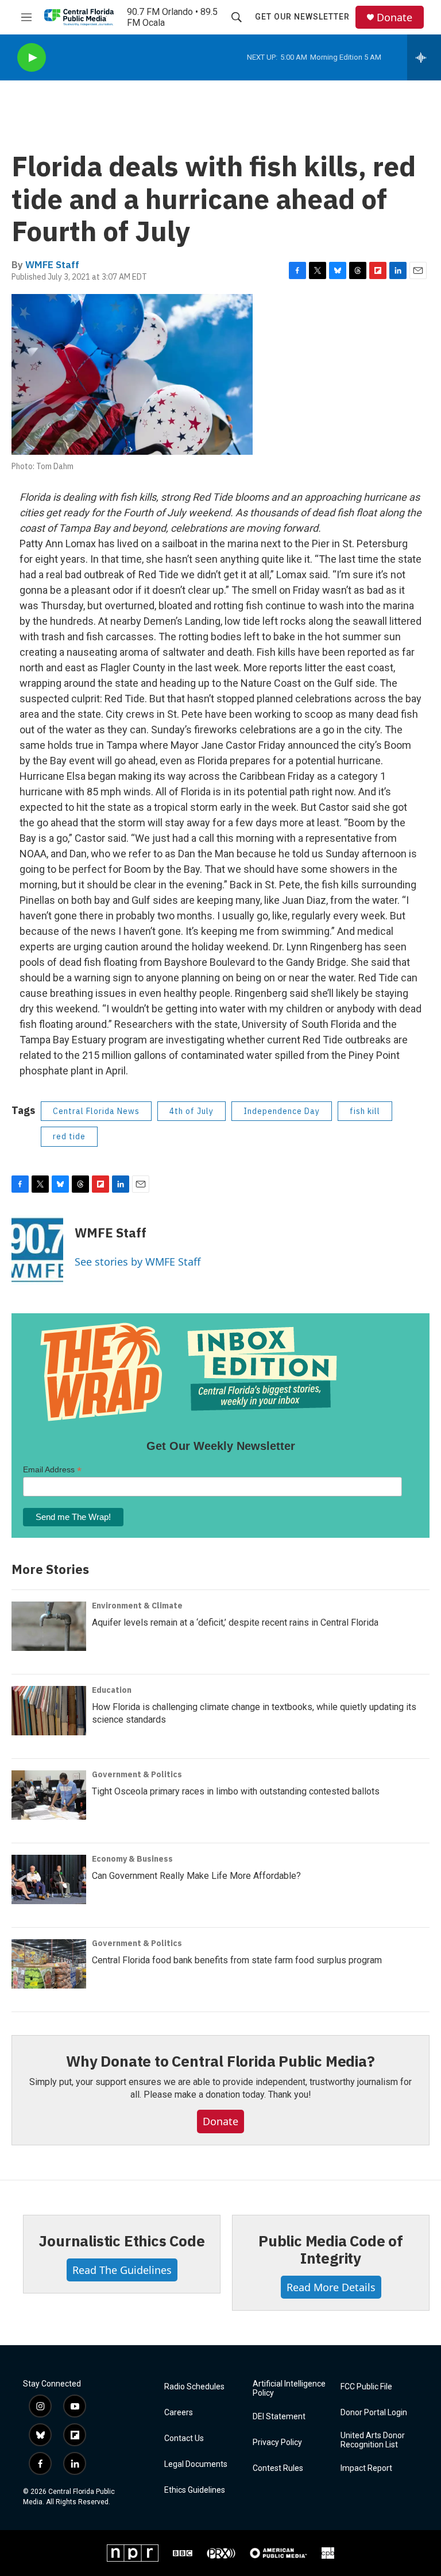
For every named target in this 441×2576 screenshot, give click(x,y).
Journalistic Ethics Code (121, 2241)
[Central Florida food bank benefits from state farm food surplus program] (49, 1964)
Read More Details (331, 2287)
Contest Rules (278, 2468)
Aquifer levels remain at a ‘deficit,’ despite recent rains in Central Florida (235, 1622)
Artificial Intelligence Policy (289, 2389)
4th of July (192, 1111)
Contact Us (184, 2438)
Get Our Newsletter (302, 17)
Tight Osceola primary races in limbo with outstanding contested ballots (236, 1791)
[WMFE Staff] (37, 1250)
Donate (394, 18)
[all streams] (424, 57)
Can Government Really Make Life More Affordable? (196, 1876)
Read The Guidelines (122, 2270)
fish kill (365, 1111)
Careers (179, 2413)
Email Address (52, 1470)
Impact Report (366, 2468)
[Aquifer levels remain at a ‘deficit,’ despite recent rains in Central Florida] (49, 1626)
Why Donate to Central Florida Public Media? (220, 2061)
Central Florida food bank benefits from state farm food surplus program (237, 1960)
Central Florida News (96, 1111)
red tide (69, 1136)
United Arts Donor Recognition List (373, 2440)
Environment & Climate (137, 1606)
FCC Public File (366, 2387)
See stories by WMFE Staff (138, 1262)
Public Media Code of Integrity (331, 2249)
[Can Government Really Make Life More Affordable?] (49, 1879)
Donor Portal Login (374, 2413)
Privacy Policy (277, 2442)
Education (112, 1690)
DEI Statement (279, 2417)
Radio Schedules (194, 2387)
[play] (32, 58)
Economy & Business (132, 1859)
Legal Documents (196, 2464)
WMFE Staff (52, 265)
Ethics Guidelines (195, 2490)
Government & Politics (137, 1774)
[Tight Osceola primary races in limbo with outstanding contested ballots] (49, 1795)
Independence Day (282, 1111)
